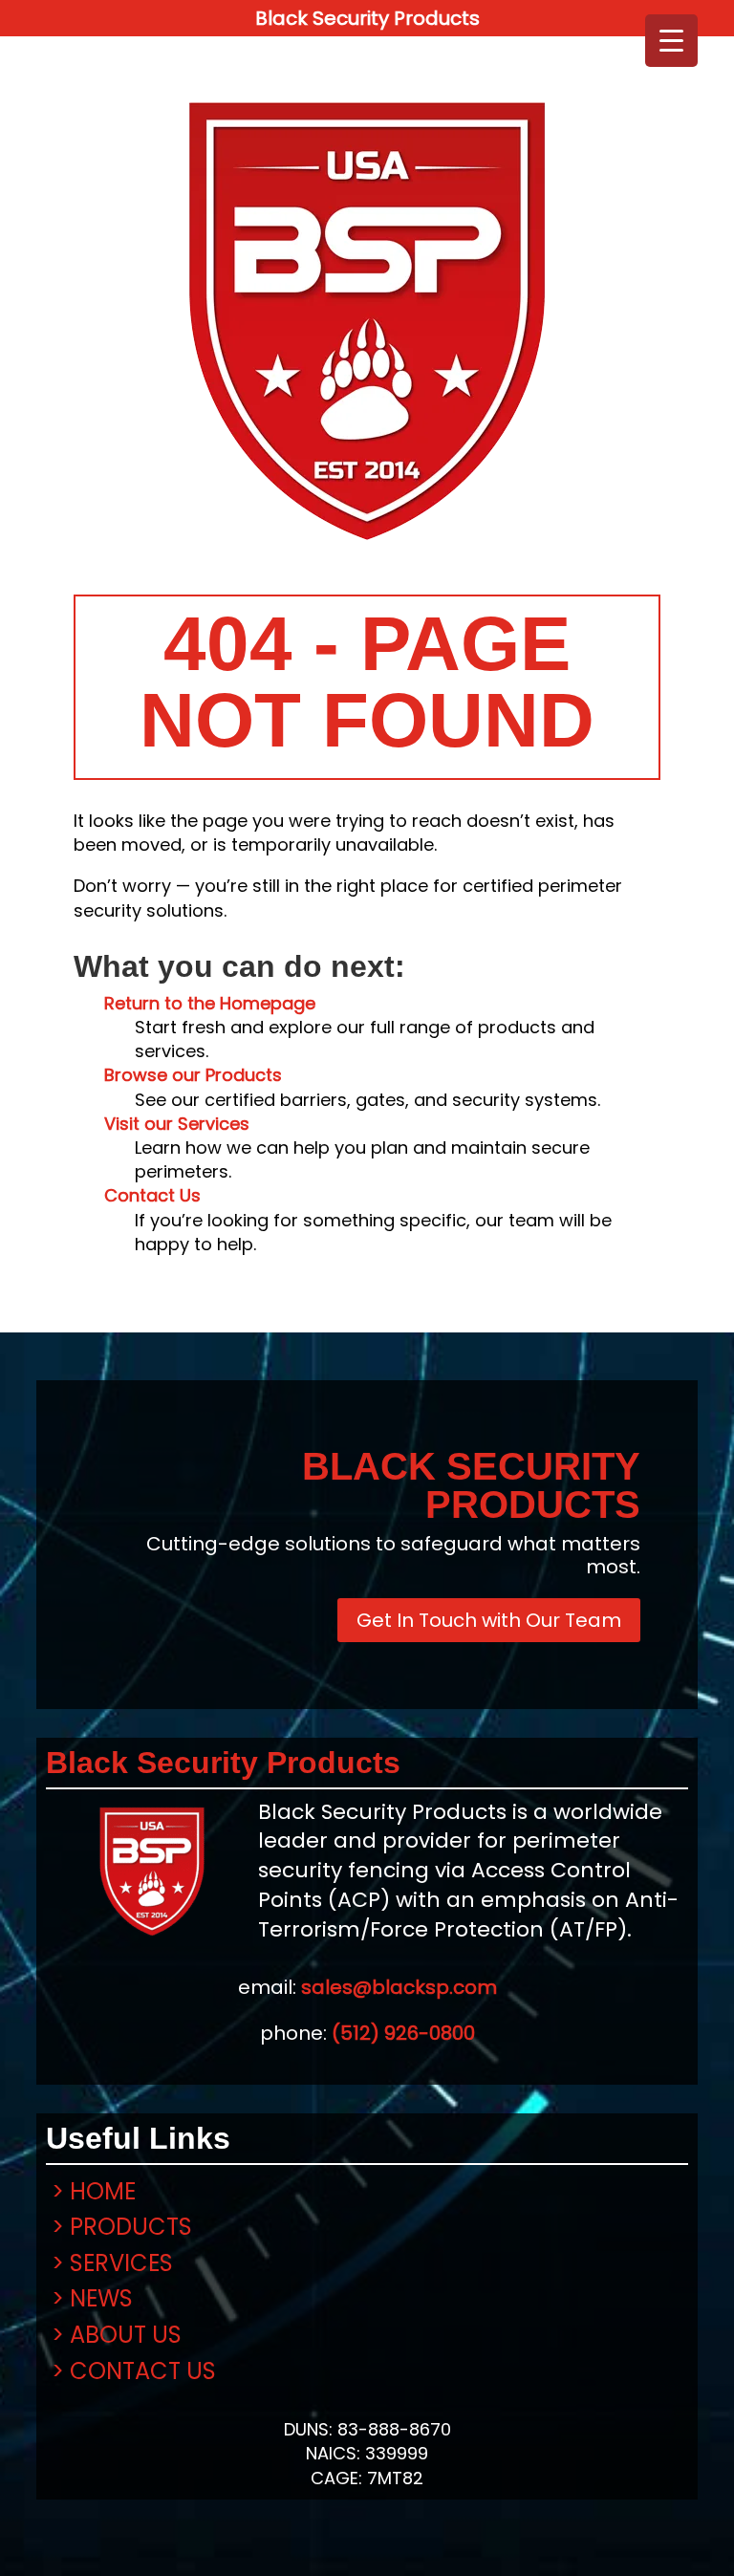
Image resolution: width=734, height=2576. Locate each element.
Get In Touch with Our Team (489, 1620)
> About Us (117, 2335)
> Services (112, 2263)
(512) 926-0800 (403, 2033)
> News (92, 2298)
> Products (122, 2227)
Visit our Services (177, 1124)
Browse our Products (193, 1075)
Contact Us (152, 1195)
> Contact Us (134, 2371)
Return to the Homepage (210, 1003)
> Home (94, 2191)
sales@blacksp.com (399, 1987)
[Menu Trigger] (671, 41)
